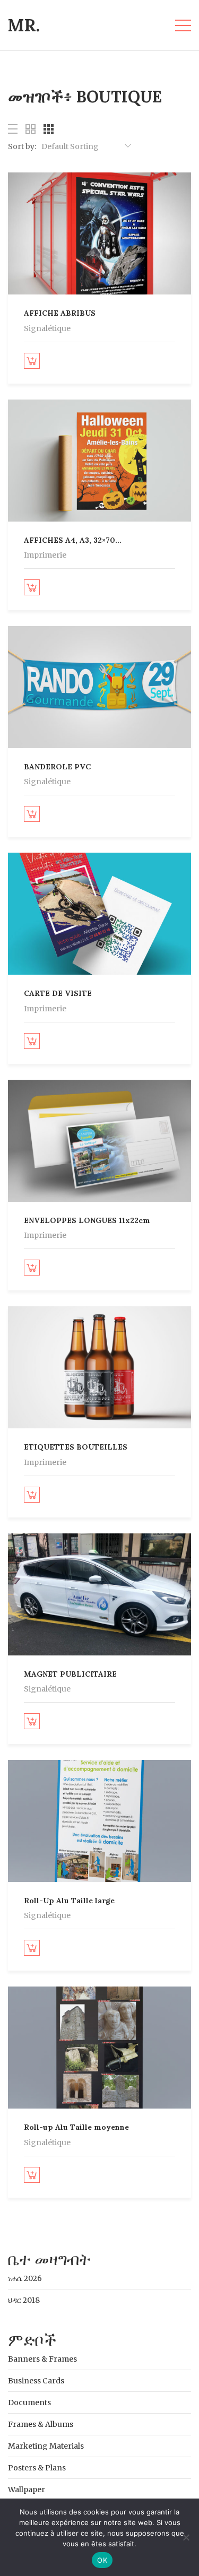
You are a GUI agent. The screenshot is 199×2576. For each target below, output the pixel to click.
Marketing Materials (46, 2446)
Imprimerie (45, 555)
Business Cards (36, 2381)
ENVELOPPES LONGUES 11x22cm (87, 1220)
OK (102, 2560)
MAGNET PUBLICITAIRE (70, 1674)
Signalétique (47, 328)
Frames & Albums (41, 2424)
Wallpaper (27, 2490)
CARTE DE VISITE (58, 993)
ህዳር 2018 (24, 2300)
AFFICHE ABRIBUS (60, 313)
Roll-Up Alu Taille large (69, 1901)
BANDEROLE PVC (57, 767)
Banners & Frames (42, 2359)
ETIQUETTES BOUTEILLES (76, 1447)
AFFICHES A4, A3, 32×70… (73, 540)
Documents (29, 2402)
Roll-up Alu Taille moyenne (76, 2127)
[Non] (186, 2537)
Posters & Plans (37, 2468)
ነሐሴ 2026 (25, 2278)
